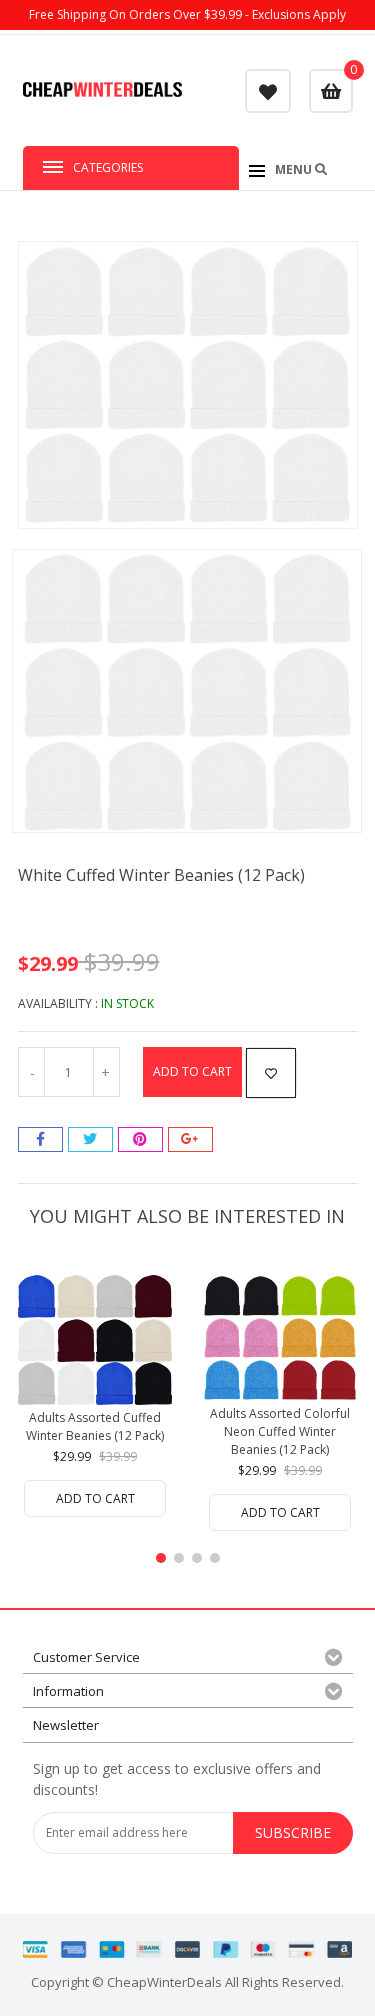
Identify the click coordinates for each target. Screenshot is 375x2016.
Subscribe (293, 1832)
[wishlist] (268, 90)
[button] (161, 1558)
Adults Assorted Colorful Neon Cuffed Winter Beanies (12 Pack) (280, 1431)
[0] (331, 91)
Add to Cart (192, 1071)
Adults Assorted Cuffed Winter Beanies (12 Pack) (95, 1426)
